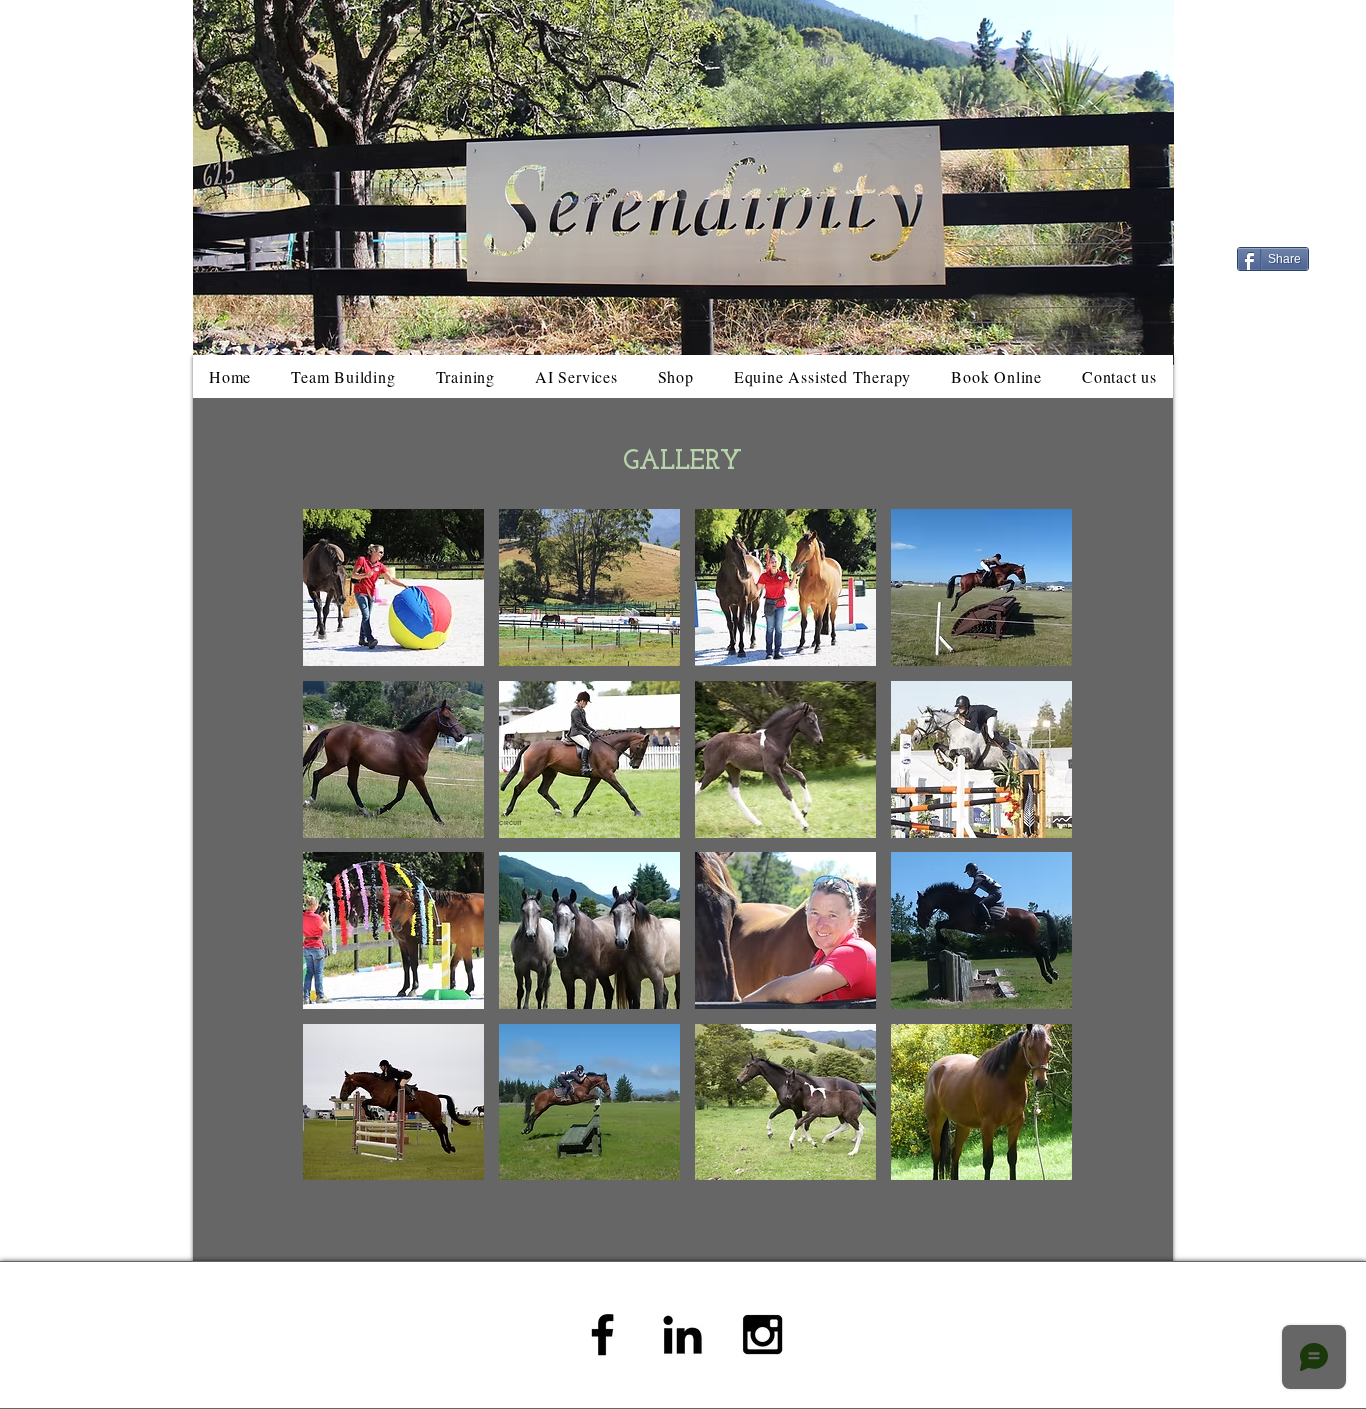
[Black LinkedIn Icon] (682, 1334)
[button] (393, 587)
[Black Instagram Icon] (762, 1334)
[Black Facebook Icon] (602, 1334)
